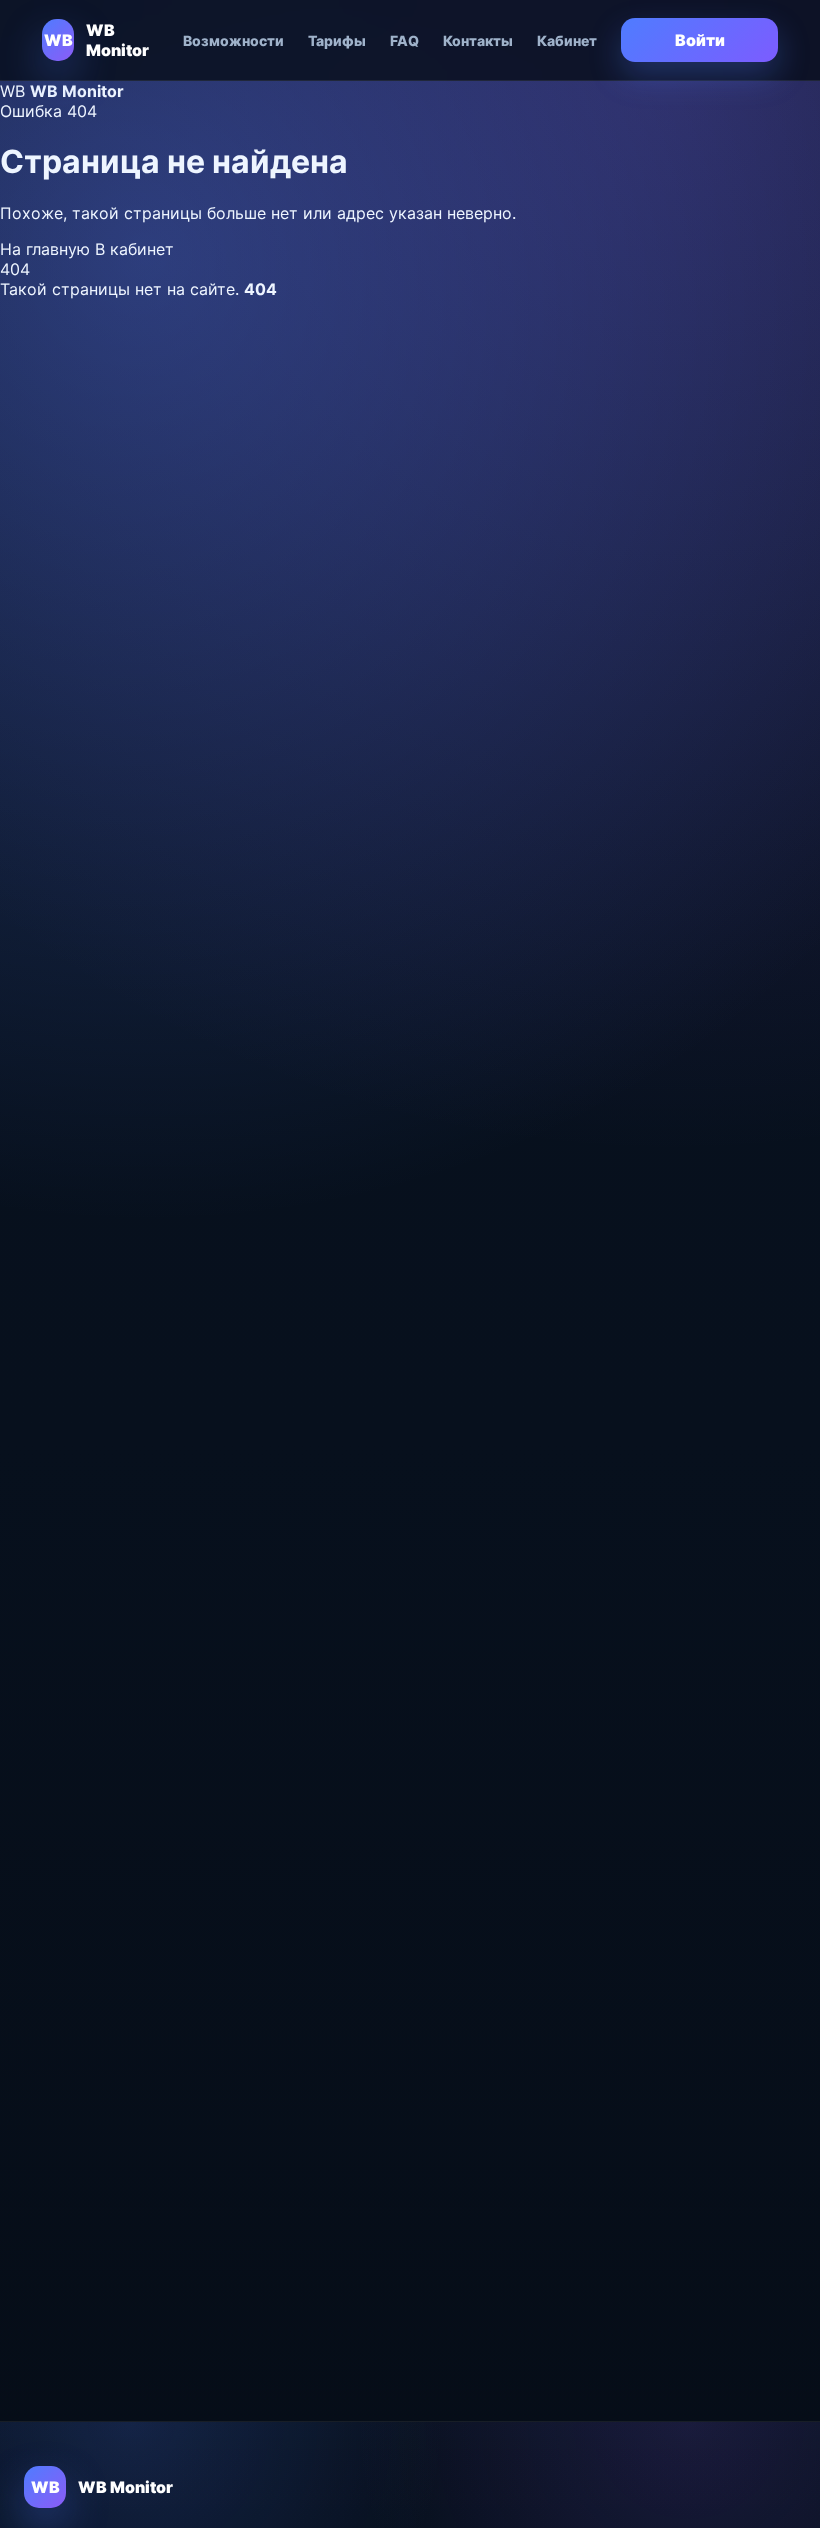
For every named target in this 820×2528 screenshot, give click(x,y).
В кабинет (134, 249)
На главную (47, 249)
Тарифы (337, 40)
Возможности (233, 40)
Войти (700, 40)
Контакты (478, 40)
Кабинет (567, 40)
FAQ (404, 40)
